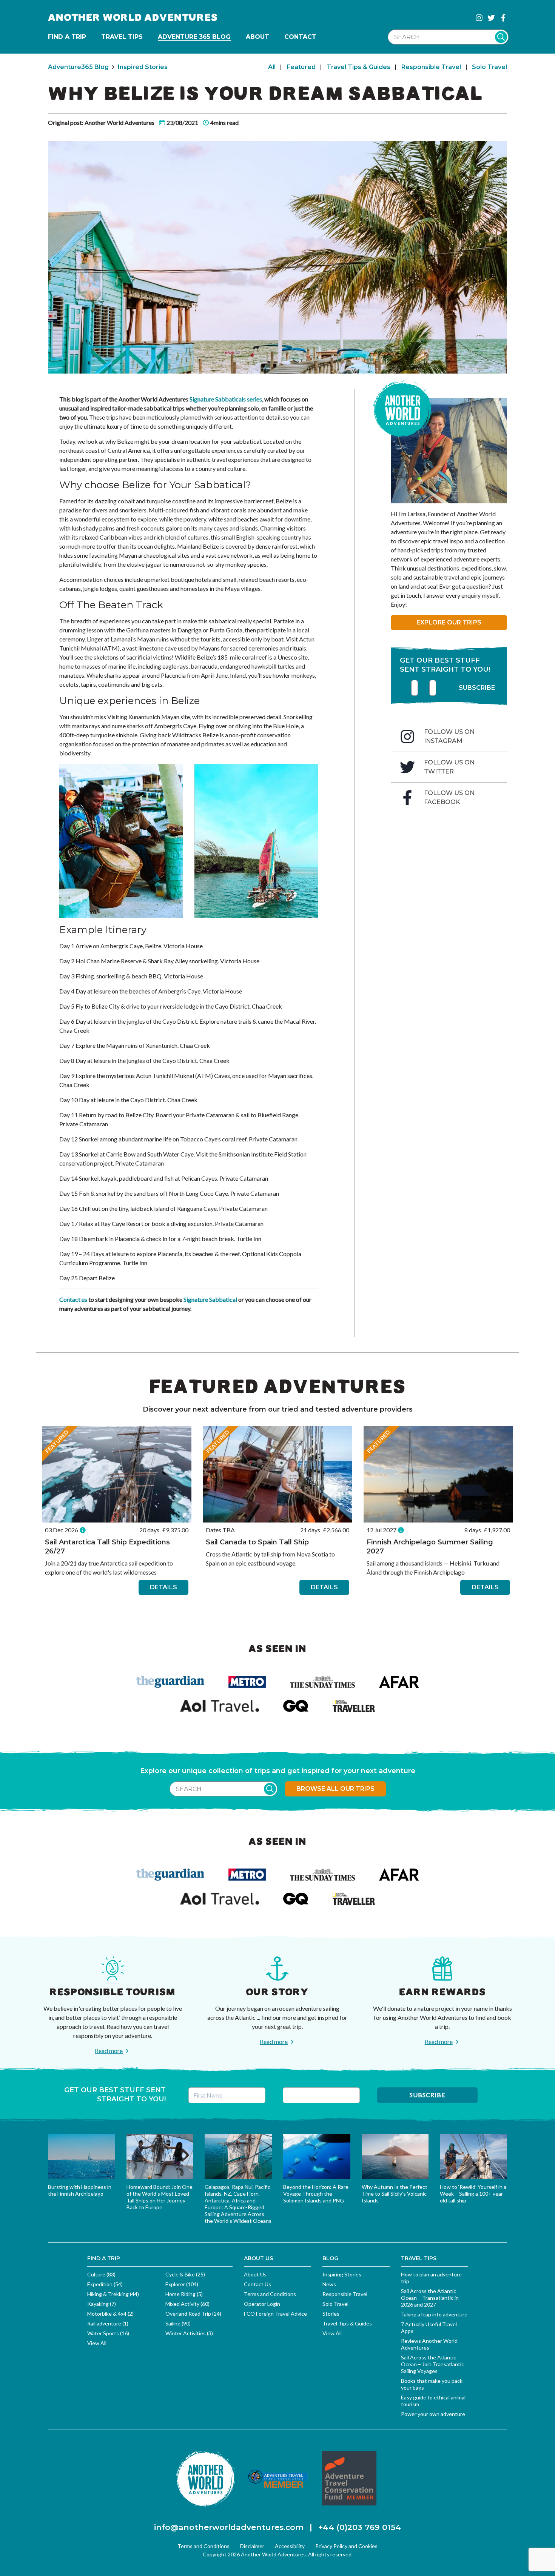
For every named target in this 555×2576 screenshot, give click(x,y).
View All (97, 2343)
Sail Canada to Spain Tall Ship (257, 1542)
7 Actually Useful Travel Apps (429, 2328)
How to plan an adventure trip (431, 2278)
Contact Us (257, 2284)
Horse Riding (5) (184, 2294)
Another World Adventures (133, 18)
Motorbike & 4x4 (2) (110, 2314)
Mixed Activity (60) (187, 2304)
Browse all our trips (335, 1789)
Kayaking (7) (102, 2304)
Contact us (73, 1299)
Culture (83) (101, 2274)
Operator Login (262, 2304)
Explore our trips (449, 622)
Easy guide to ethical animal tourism (433, 2401)
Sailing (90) (178, 2323)
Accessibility (290, 2546)
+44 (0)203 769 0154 (360, 2527)
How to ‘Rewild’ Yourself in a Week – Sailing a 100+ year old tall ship (473, 2194)
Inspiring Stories (342, 2274)
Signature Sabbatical (210, 1299)
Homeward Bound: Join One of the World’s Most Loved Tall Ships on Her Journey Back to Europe (160, 2197)
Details (163, 1587)
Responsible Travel (431, 67)
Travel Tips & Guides (358, 67)
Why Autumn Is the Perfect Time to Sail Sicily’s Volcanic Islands (395, 2194)
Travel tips (122, 37)
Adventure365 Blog (78, 67)
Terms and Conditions (270, 2294)
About (257, 37)
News (329, 2284)
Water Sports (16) (108, 2333)
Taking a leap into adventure (434, 2314)
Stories (331, 2314)
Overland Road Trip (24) (193, 2314)
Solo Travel (489, 67)
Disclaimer (252, 2546)
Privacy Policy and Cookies (346, 2546)
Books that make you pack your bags (432, 2384)
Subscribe (477, 688)
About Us (255, 2274)
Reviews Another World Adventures (429, 2344)
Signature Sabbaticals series (226, 399)
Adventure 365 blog (194, 37)
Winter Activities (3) (189, 2333)
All (272, 67)
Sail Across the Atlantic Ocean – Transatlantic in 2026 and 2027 (430, 2298)
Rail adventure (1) (108, 2323)
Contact (300, 37)
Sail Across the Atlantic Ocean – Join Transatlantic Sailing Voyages (432, 2364)
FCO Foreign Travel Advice (275, 2314)
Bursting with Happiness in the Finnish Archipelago (80, 2190)
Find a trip (67, 37)
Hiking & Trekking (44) (113, 2294)
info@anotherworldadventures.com (229, 2527)
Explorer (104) (182, 2284)
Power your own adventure (433, 2414)
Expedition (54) (105, 2284)
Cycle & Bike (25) (185, 2274)
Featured (301, 67)
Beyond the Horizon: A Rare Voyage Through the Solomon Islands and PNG (316, 2194)
